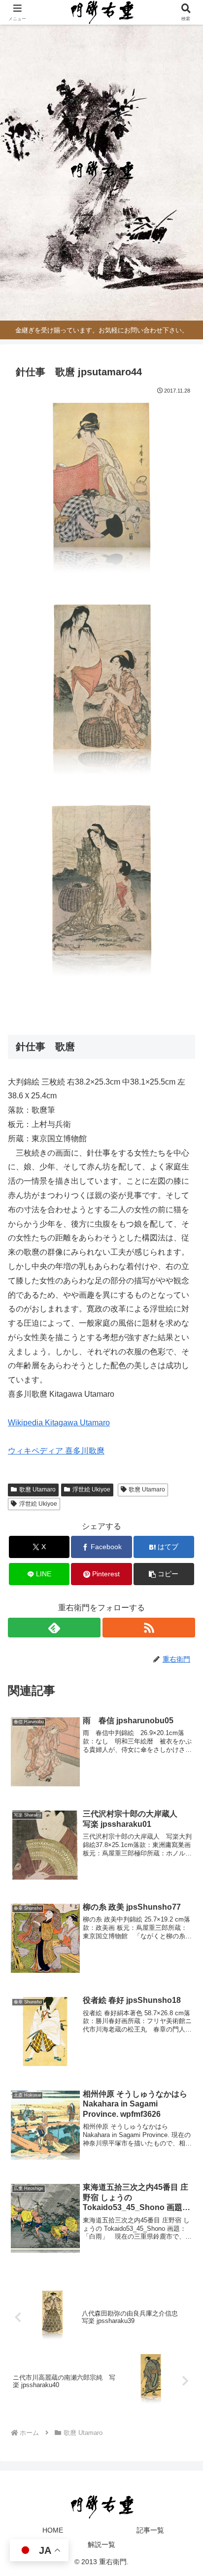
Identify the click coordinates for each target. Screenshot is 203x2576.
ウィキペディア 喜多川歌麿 (56, 1451)
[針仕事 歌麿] (101, 494)
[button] (164, 1574)
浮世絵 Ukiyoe (91, 1489)
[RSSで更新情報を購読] (149, 1628)
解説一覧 (101, 2544)
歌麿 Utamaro (37, 1489)
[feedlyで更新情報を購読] (54, 1628)
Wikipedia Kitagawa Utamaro (59, 1423)
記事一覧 (150, 2530)
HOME (53, 2530)
